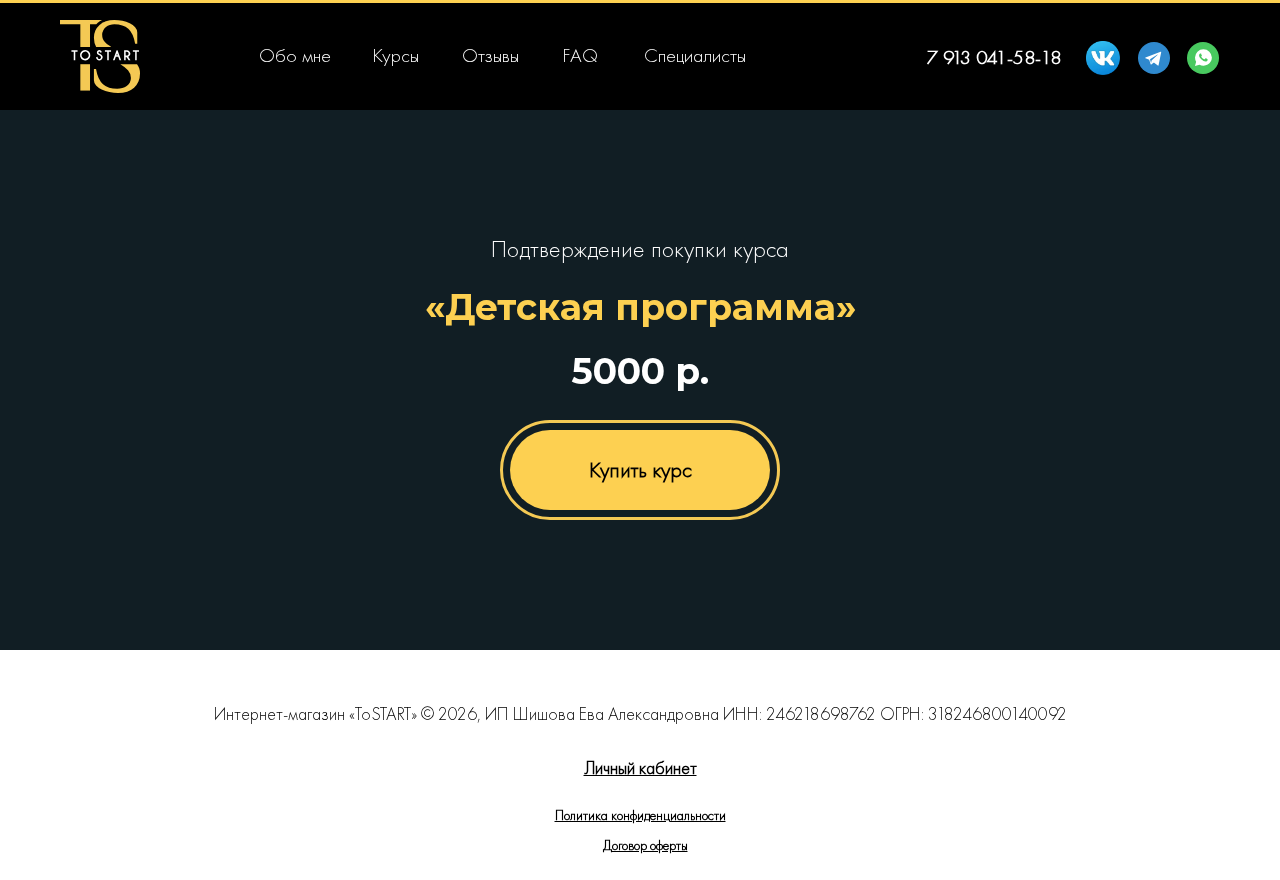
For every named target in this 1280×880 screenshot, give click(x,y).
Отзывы (490, 55)
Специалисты (695, 55)
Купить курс (640, 469)
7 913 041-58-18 (994, 57)
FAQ (580, 55)
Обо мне (295, 55)
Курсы (395, 55)
